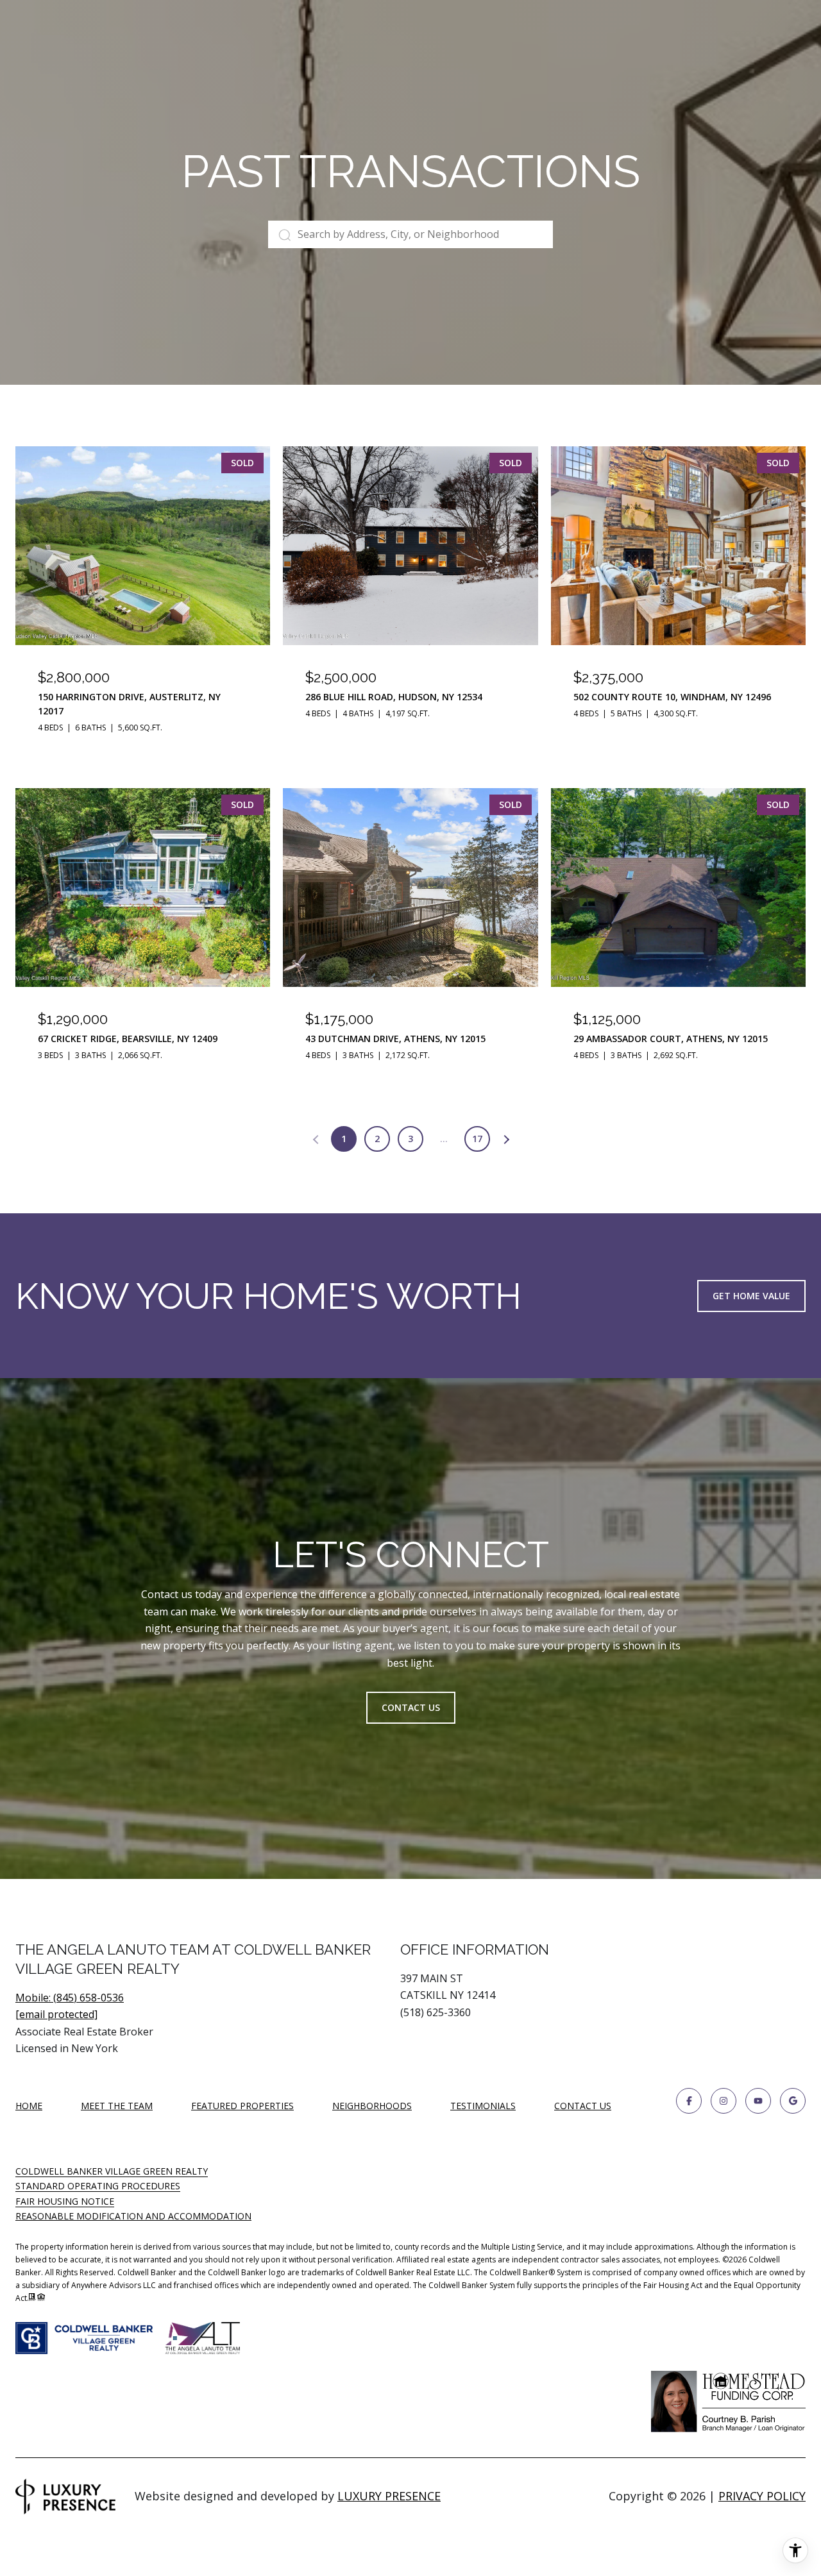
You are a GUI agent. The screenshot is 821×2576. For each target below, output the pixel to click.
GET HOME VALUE (751, 1296)
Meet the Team (117, 2106)
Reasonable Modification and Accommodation (133, 2216)
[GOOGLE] (793, 2101)
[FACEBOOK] (689, 2101)
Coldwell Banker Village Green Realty (112, 2171)
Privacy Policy (762, 2496)
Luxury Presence (389, 2496)
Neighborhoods (372, 2106)
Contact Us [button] (411, 1707)
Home (29, 2106)
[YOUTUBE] (758, 2101)
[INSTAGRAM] (724, 2101)
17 (477, 1139)
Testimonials (483, 2106)
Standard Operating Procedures (98, 2186)
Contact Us (583, 2106)
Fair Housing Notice (65, 2201)
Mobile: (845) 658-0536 (70, 1998)
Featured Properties (242, 2106)
